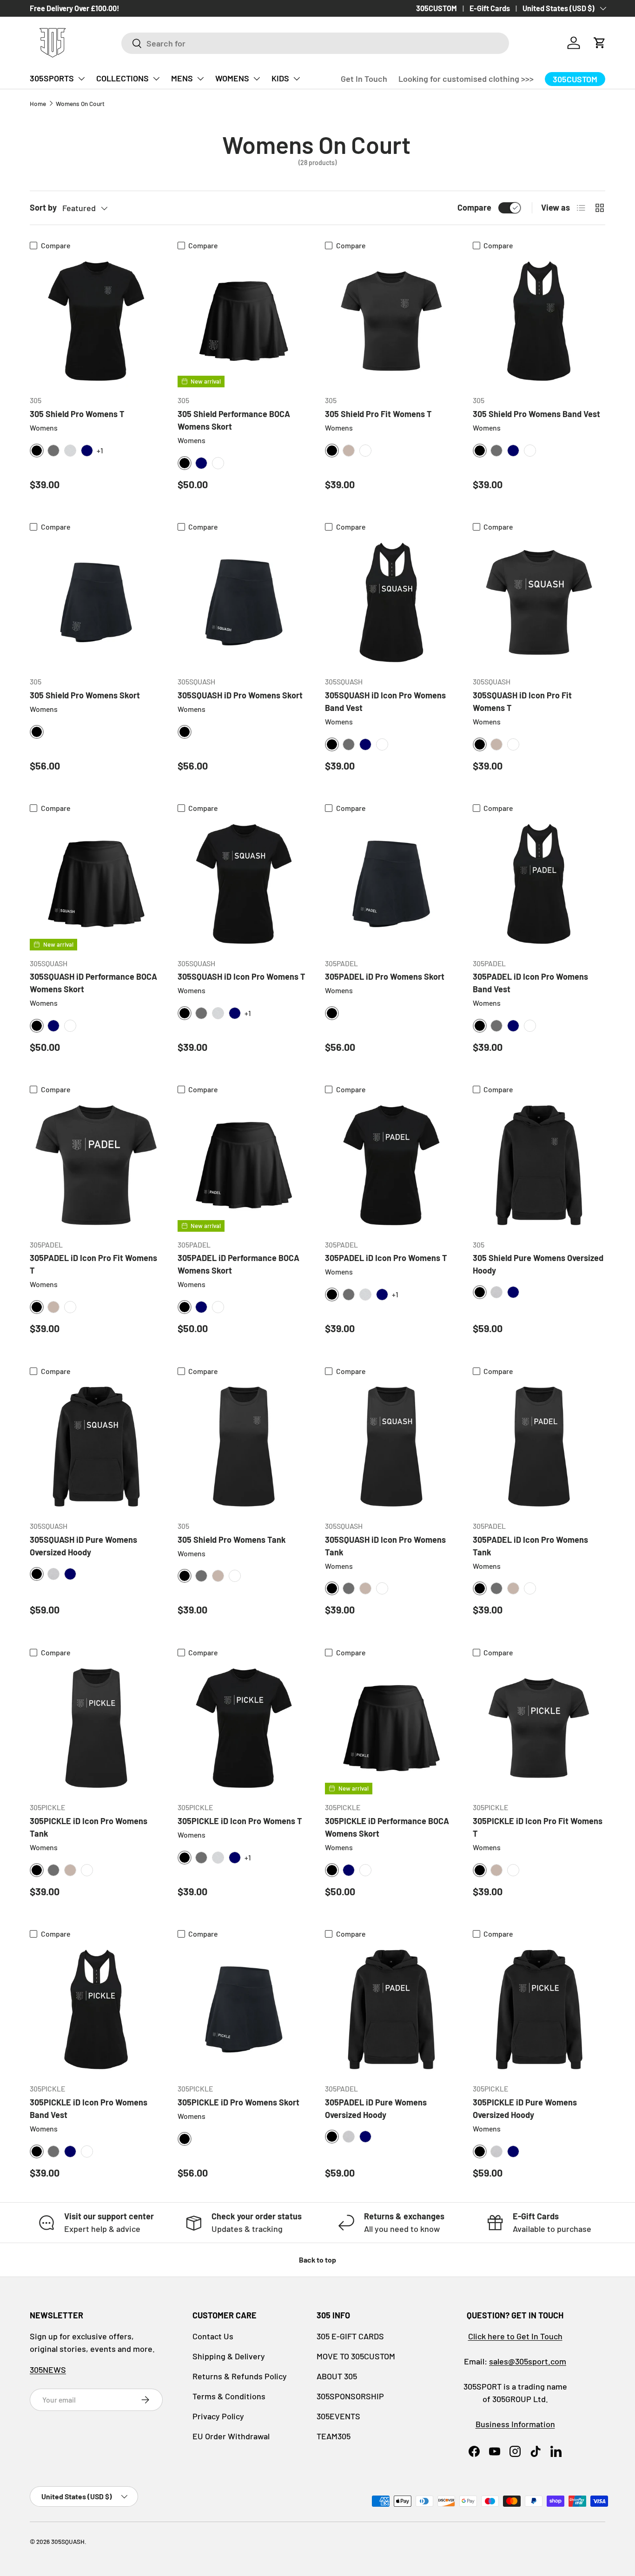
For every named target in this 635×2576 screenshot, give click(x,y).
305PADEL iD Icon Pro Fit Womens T (93, 1264)
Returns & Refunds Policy (240, 2376)
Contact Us (213, 2336)
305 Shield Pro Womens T (77, 414)
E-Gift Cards (490, 8)
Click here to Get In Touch (515, 2336)
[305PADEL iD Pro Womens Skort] (391, 884)
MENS (182, 78)
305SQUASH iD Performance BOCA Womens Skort (93, 983)
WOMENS (232, 78)
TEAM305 (334, 2436)
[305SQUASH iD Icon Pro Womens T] (244, 884)
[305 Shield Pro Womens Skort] (96, 603)
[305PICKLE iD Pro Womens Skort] (244, 2010)
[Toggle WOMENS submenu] (257, 79)
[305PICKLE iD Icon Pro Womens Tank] (96, 1728)
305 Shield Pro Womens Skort (85, 695)
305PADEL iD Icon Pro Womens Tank (530, 1546)
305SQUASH (68, 2541)
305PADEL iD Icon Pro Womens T (386, 1258)
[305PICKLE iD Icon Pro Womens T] (244, 1728)
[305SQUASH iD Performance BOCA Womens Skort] (96, 884)
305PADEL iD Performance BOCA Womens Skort (238, 1264)
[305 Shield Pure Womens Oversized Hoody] (539, 1165)
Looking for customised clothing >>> (466, 79)
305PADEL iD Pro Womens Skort (385, 976)
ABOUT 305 (337, 2376)
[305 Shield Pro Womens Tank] (244, 1447)
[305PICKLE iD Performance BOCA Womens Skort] (391, 1728)
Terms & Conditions (229, 2396)
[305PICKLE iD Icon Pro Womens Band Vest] (96, 2010)
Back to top (317, 2260)
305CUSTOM (437, 8)
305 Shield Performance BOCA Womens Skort (234, 420)
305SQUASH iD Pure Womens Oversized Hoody (83, 1546)
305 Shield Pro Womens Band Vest (536, 414)
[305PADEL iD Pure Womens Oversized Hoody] (391, 2010)
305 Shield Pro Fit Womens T (378, 414)
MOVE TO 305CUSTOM (356, 2356)
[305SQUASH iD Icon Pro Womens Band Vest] (391, 603)
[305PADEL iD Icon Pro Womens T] (391, 1165)
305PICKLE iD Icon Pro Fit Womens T (538, 1827)
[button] (600, 43)
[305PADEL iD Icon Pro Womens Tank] (539, 1447)
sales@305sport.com (528, 2361)
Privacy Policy (218, 2416)
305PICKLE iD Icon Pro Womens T (240, 1821)
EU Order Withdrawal (231, 2436)
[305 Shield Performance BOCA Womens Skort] (244, 321)
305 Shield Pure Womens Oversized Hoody (538, 1264)
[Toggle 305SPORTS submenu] (81, 79)
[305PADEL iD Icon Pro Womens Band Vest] (539, 884)
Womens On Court (80, 103)
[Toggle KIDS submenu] (297, 79)
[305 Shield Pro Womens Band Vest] (539, 321)
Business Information (515, 2424)
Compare (474, 207)
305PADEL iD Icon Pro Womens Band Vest (530, 983)
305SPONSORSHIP (350, 2396)
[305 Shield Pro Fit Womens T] (391, 321)
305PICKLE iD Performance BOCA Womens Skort (387, 1827)
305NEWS (48, 2370)
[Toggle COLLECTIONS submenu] (156, 79)
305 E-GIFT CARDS (350, 2336)
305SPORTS (52, 78)
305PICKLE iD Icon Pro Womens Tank (89, 1827)
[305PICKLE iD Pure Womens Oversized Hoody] (539, 2010)
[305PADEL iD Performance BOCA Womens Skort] (244, 1165)
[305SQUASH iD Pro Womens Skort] (244, 603)
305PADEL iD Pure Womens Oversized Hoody (376, 2108)
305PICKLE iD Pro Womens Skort (238, 2102)
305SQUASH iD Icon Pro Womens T (241, 976)
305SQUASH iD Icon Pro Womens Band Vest (385, 701)
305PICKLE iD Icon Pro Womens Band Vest (89, 2108)
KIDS (280, 78)
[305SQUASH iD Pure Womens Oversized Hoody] (96, 1447)
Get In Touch (364, 79)
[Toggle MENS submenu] (200, 79)
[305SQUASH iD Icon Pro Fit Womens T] (539, 603)
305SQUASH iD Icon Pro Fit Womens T (522, 701)
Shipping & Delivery (229, 2356)
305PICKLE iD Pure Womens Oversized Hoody (525, 2108)
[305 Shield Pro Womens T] (96, 321)
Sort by (43, 207)
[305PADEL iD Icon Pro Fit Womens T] (96, 1165)
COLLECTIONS (122, 78)
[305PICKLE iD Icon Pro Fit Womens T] (539, 1728)
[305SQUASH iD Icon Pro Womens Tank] (391, 1447)
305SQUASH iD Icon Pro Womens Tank (385, 1546)
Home (38, 103)
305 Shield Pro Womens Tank (232, 1540)
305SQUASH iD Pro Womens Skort (240, 695)
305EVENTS (338, 2416)
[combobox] (315, 43)
